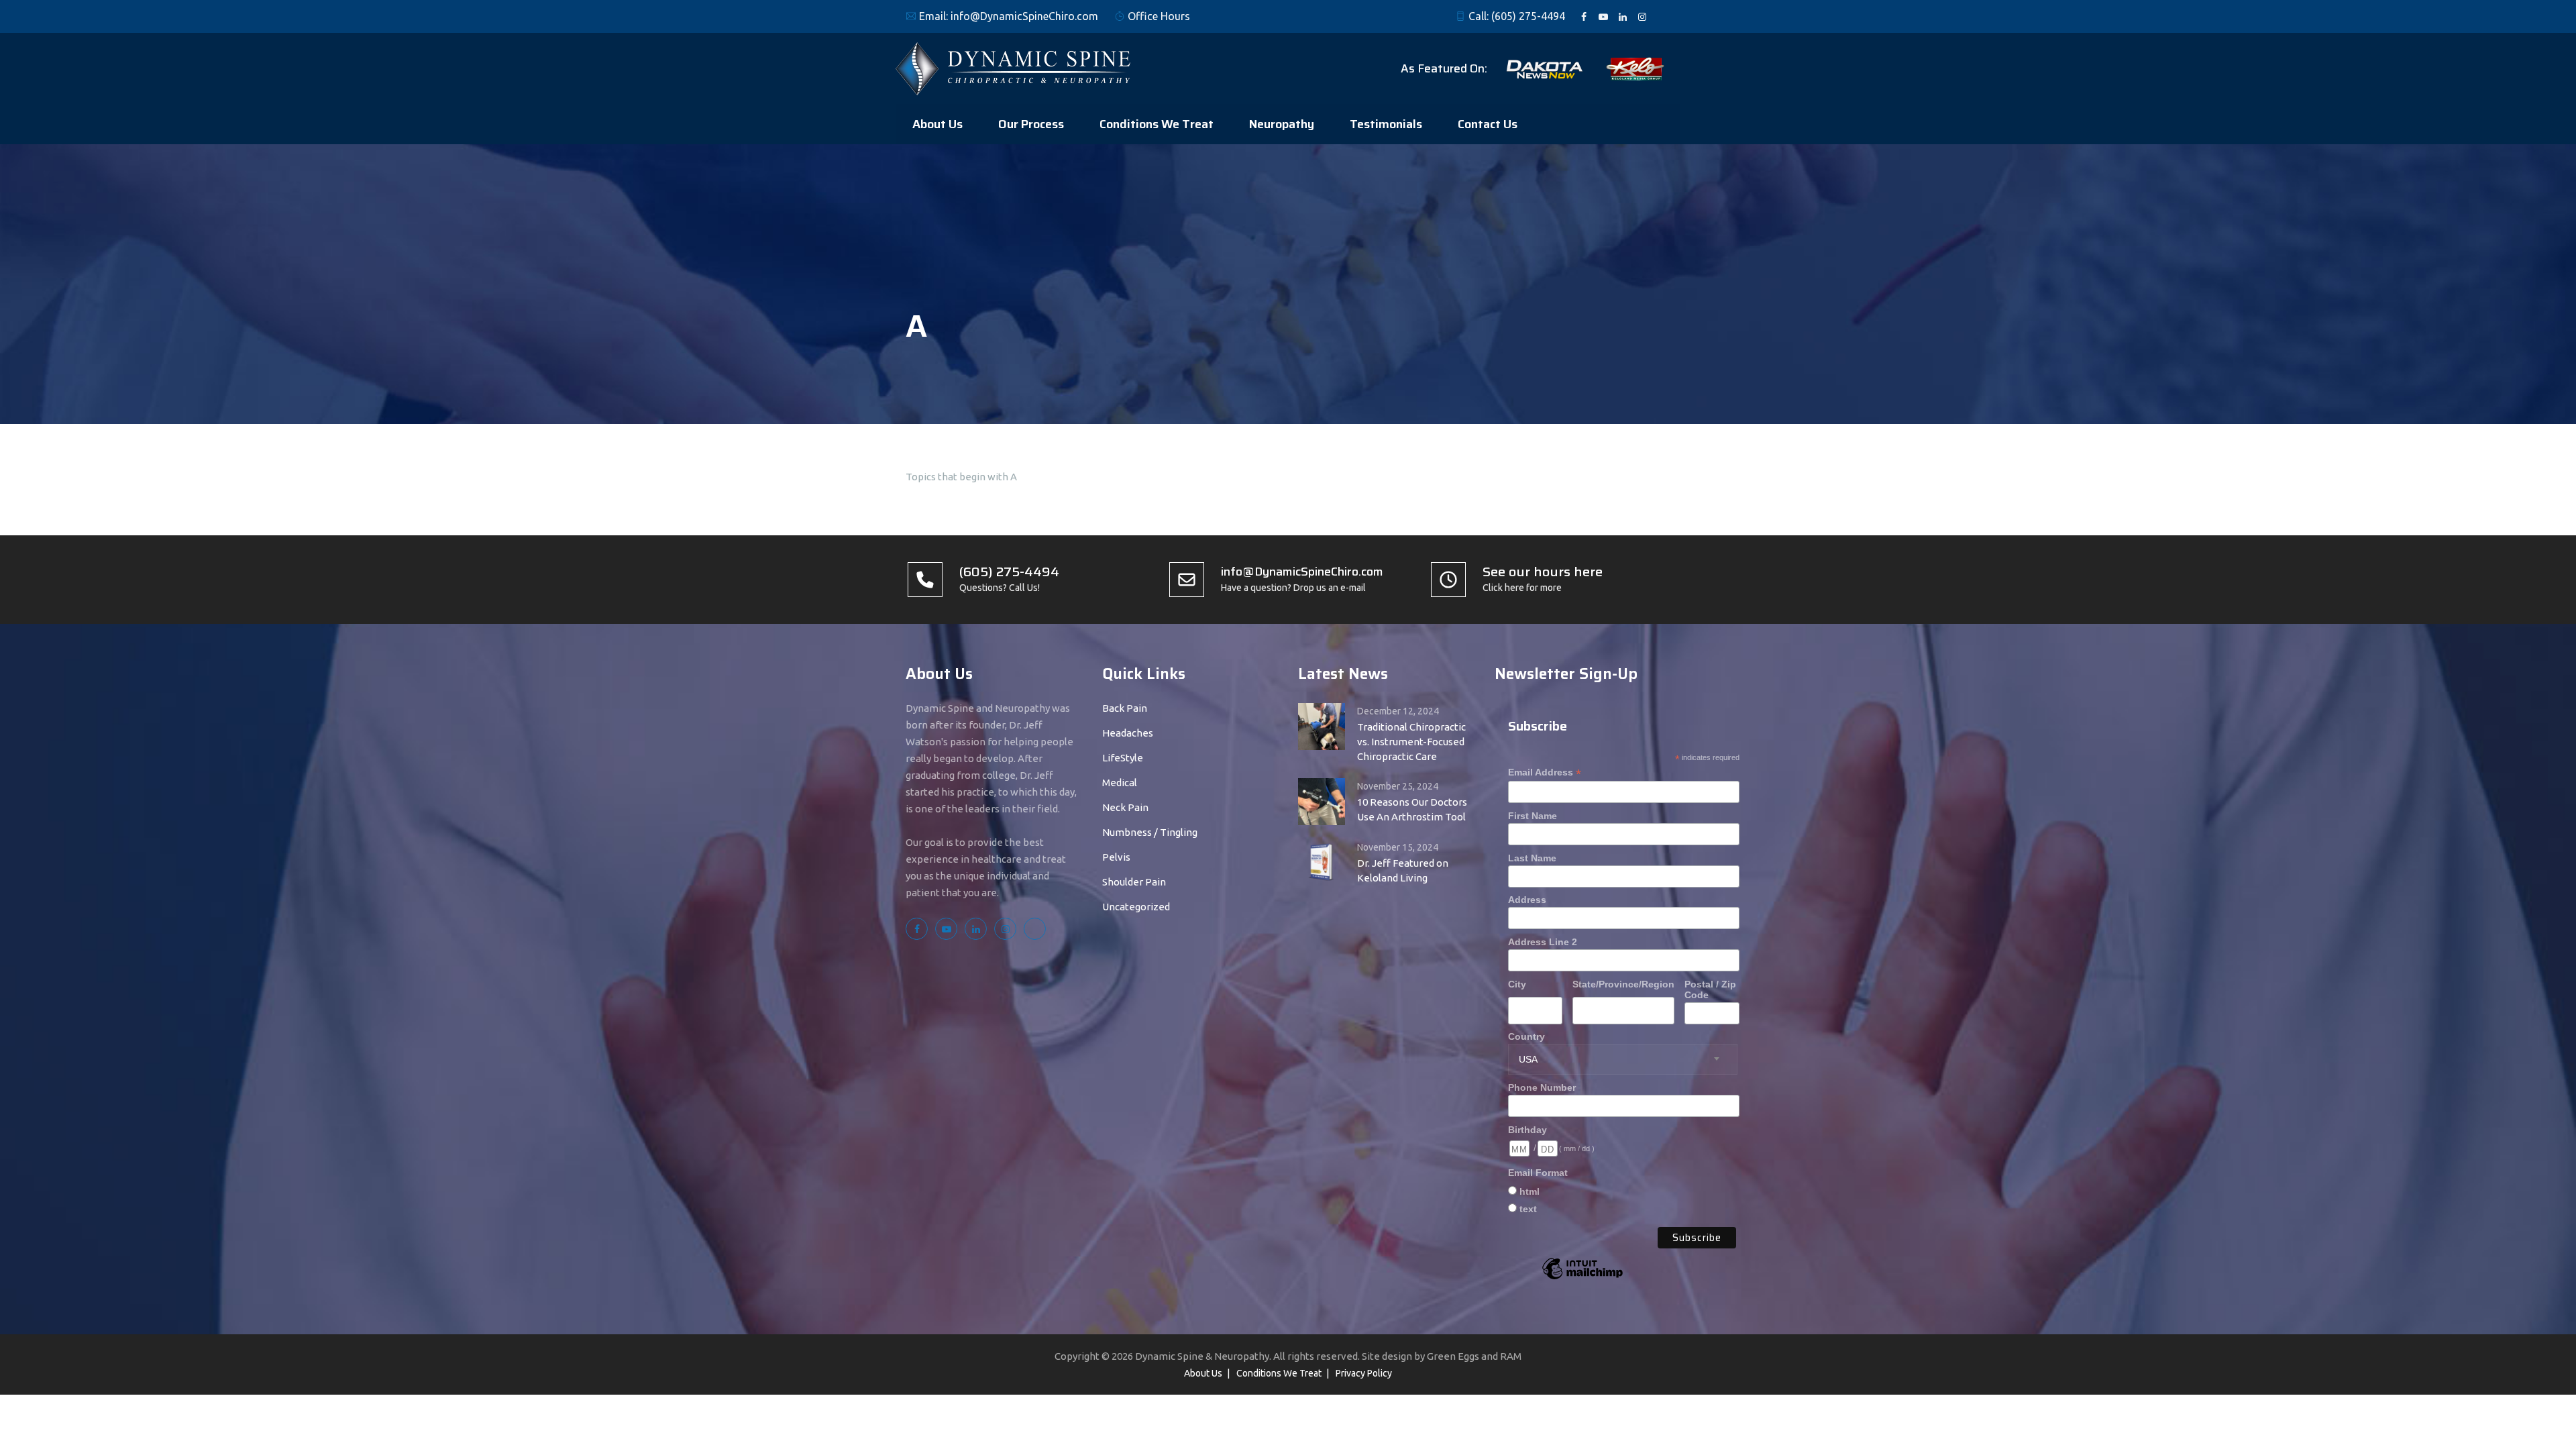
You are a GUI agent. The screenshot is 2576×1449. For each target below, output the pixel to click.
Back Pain (1125, 708)
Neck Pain (1125, 807)
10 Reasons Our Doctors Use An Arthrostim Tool (1412, 809)
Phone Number (1542, 1087)
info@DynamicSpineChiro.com (1024, 16)
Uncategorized (1136, 907)
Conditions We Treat (1157, 124)
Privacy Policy (1364, 1373)
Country (1526, 1036)
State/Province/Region (1623, 984)
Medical (1120, 783)
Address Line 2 (1543, 942)
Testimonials (1386, 124)
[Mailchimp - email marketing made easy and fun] (1582, 1279)
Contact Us (1488, 124)
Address (1527, 900)
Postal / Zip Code (1710, 989)
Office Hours (1159, 16)
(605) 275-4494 (1528, 16)
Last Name (1532, 858)
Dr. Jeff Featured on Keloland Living (1403, 870)
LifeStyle (1123, 758)
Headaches (1128, 733)
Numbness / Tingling (1150, 832)
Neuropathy (1282, 124)
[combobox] (1623, 1059)
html (1529, 1191)
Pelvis (1116, 857)
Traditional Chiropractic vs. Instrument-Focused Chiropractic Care (1411, 742)
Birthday (1527, 1130)
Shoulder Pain (1134, 882)
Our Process (1031, 124)
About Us (937, 124)
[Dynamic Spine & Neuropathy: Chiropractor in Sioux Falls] (1013, 68)
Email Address (1545, 772)
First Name (1533, 816)
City (1517, 984)
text (1528, 1209)
